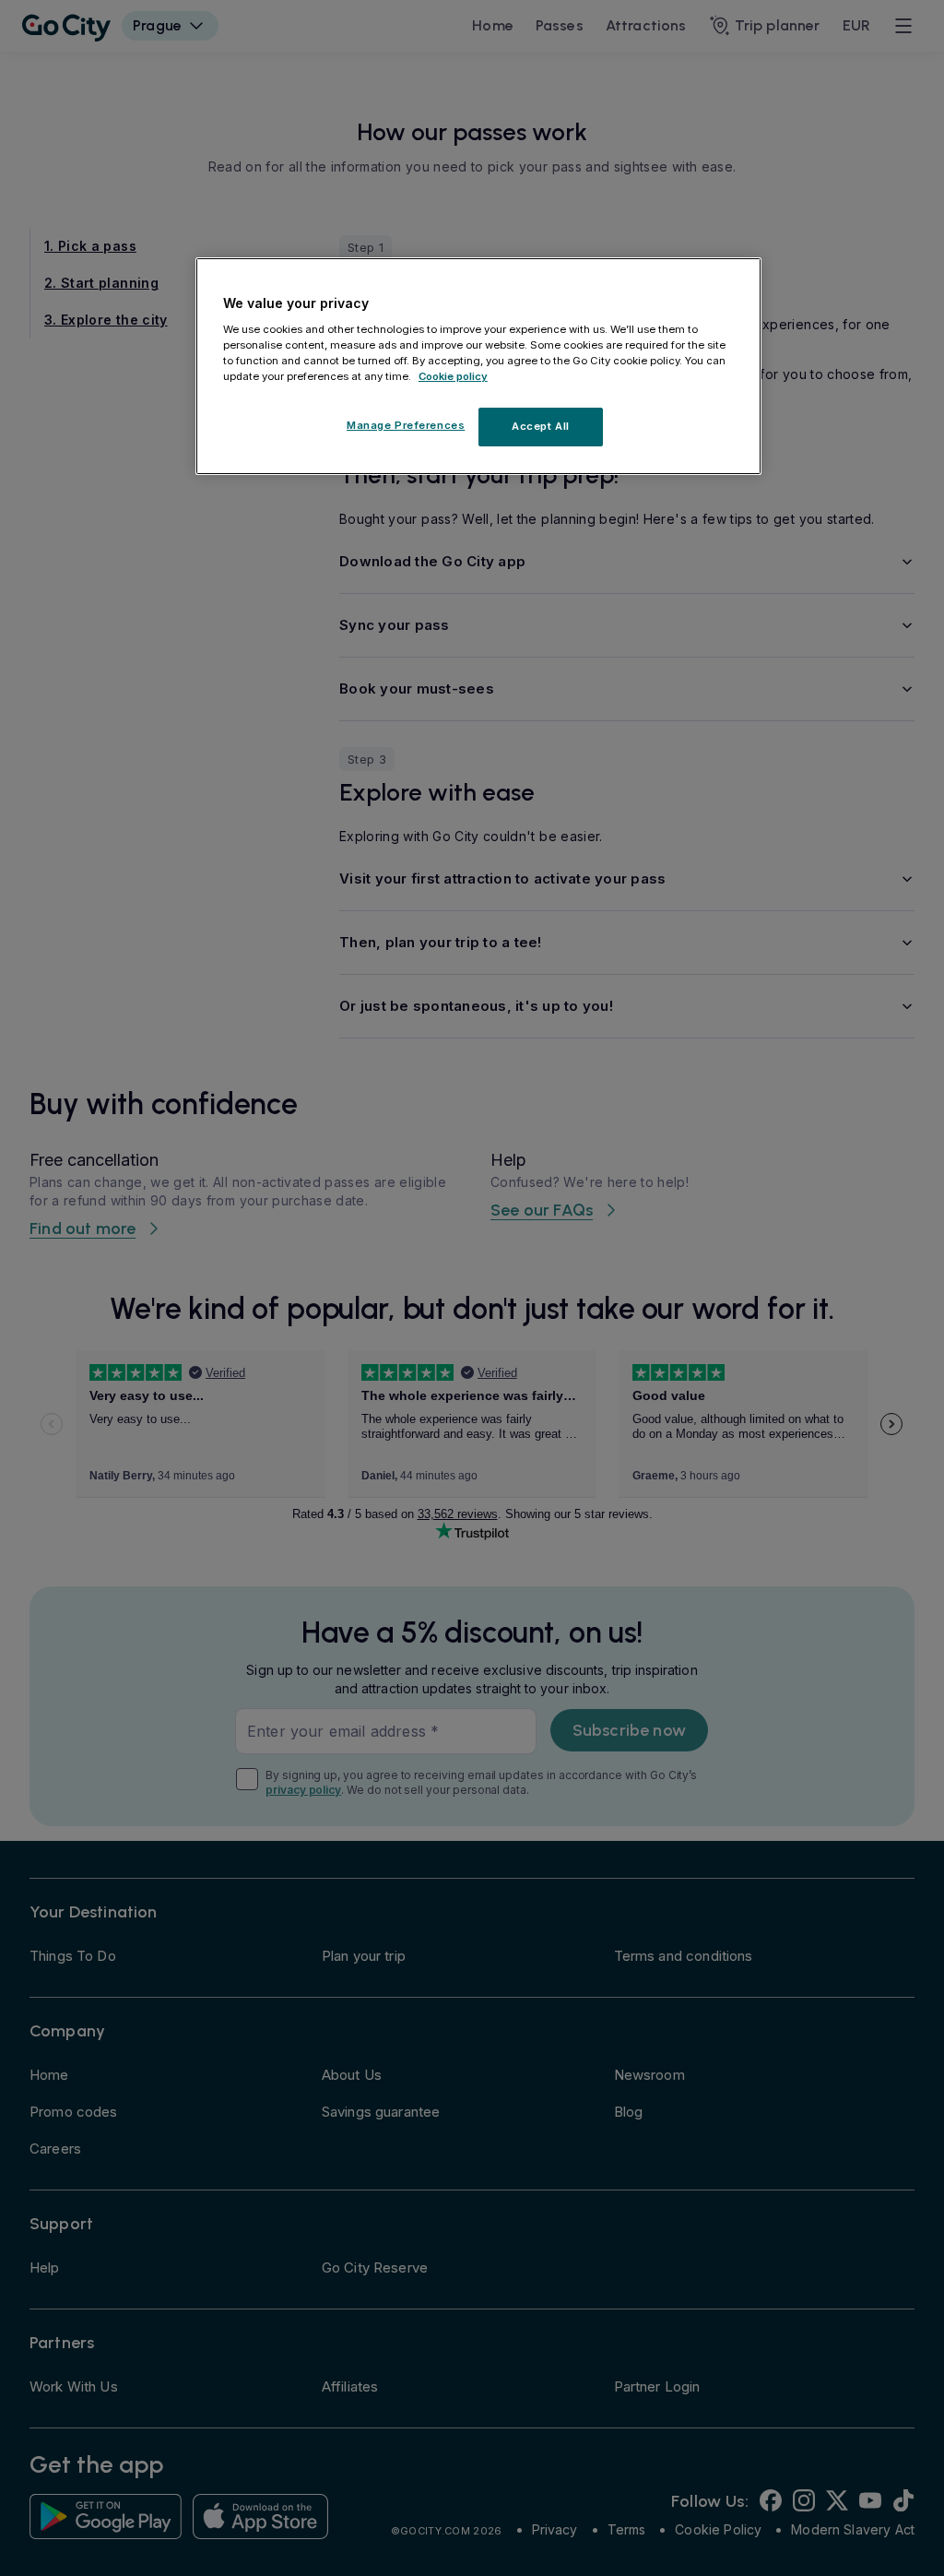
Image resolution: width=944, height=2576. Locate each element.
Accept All (541, 426)
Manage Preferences (406, 425)
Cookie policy (453, 376)
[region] (478, 366)
